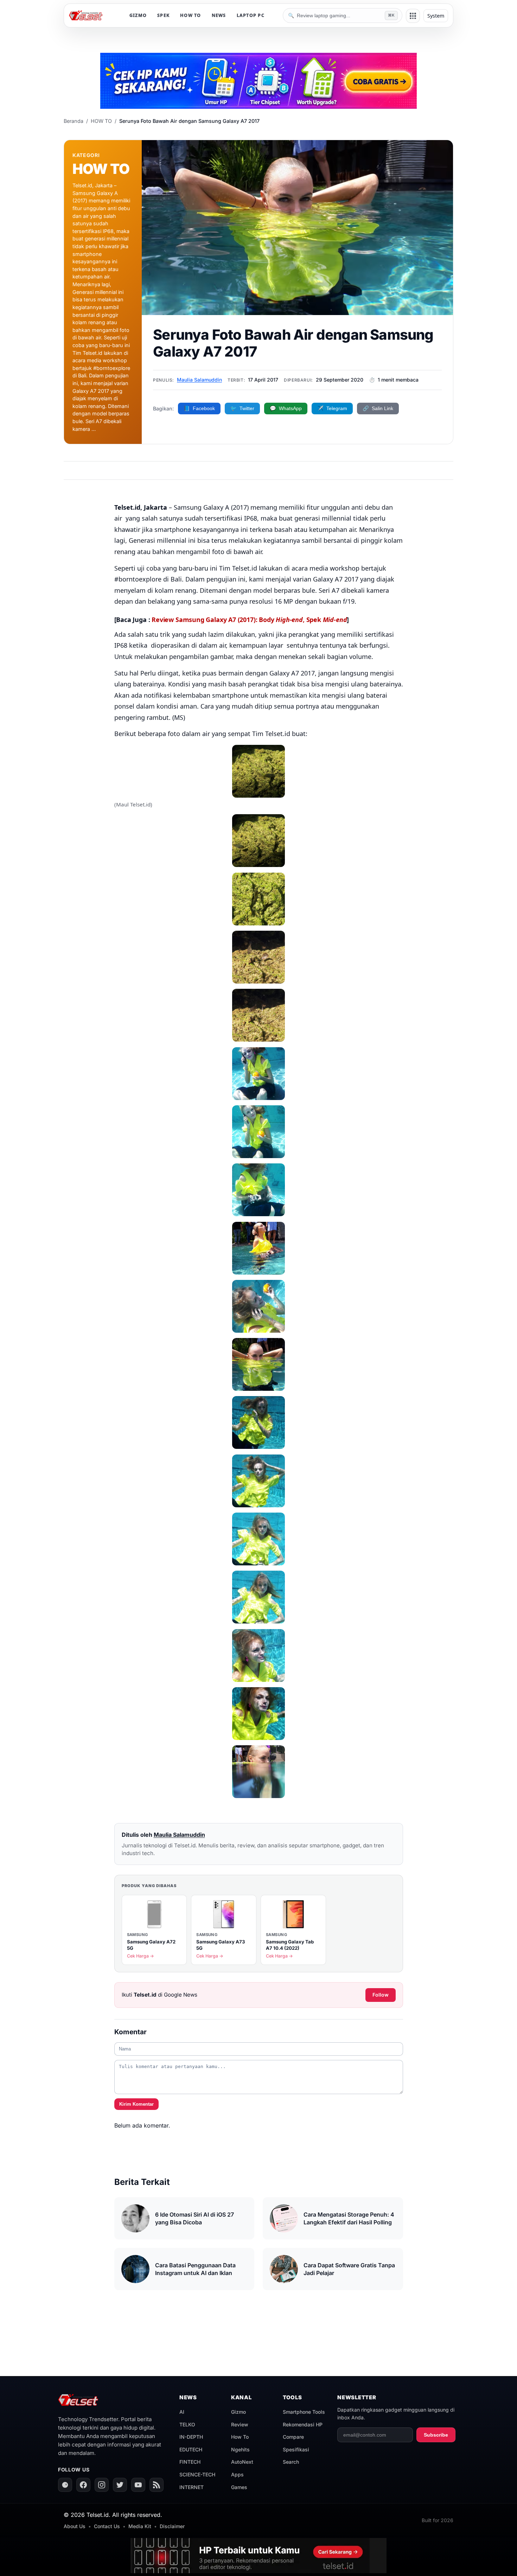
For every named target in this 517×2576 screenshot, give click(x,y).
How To (240, 2437)
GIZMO (138, 15)
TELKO (187, 2424)
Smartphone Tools (304, 2412)
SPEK (163, 15)
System (436, 16)
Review (240, 2424)
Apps (237, 2474)
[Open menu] (413, 16)
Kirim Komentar (136, 2104)
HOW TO (191, 15)
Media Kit (140, 2526)
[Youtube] (138, 2485)
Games (239, 2487)
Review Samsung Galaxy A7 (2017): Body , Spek (249, 620)
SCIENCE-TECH (197, 2474)
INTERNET (192, 2487)
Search (291, 2462)
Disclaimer (172, 2526)
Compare (293, 2437)
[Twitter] (120, 2485)
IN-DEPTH (191, 2437)
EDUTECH (191, 2449)
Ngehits (240, 2449)
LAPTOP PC (251, 15)
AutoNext (242, 2462)
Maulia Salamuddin (199, 380)
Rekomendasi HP (303, 2424)
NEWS (219, 15)
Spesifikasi (296, 2449)
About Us (75, 2526)
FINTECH (190, 2462)
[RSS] (157, 2485)
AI (182, 2412)
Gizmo (238, 2412)
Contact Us (107, 2526)
